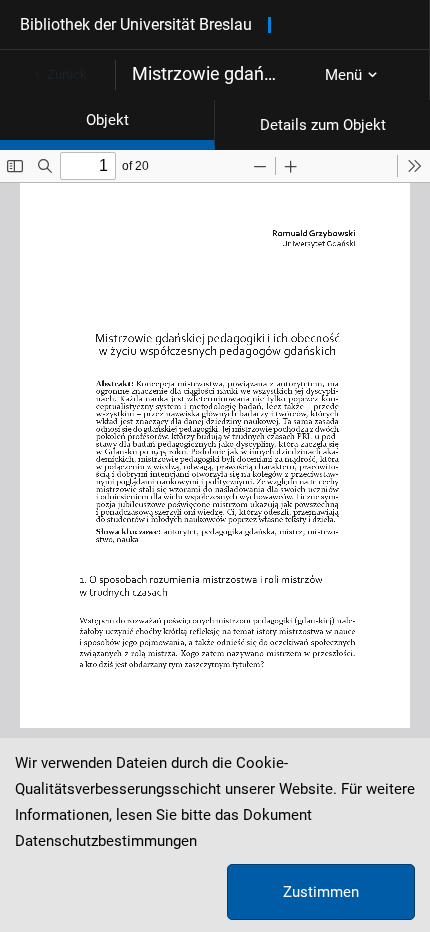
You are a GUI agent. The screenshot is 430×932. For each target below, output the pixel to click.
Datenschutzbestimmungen (106, 841)
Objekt (107, 120)
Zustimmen (321, 892)
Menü (343, 75)
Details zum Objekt (323, 125)
